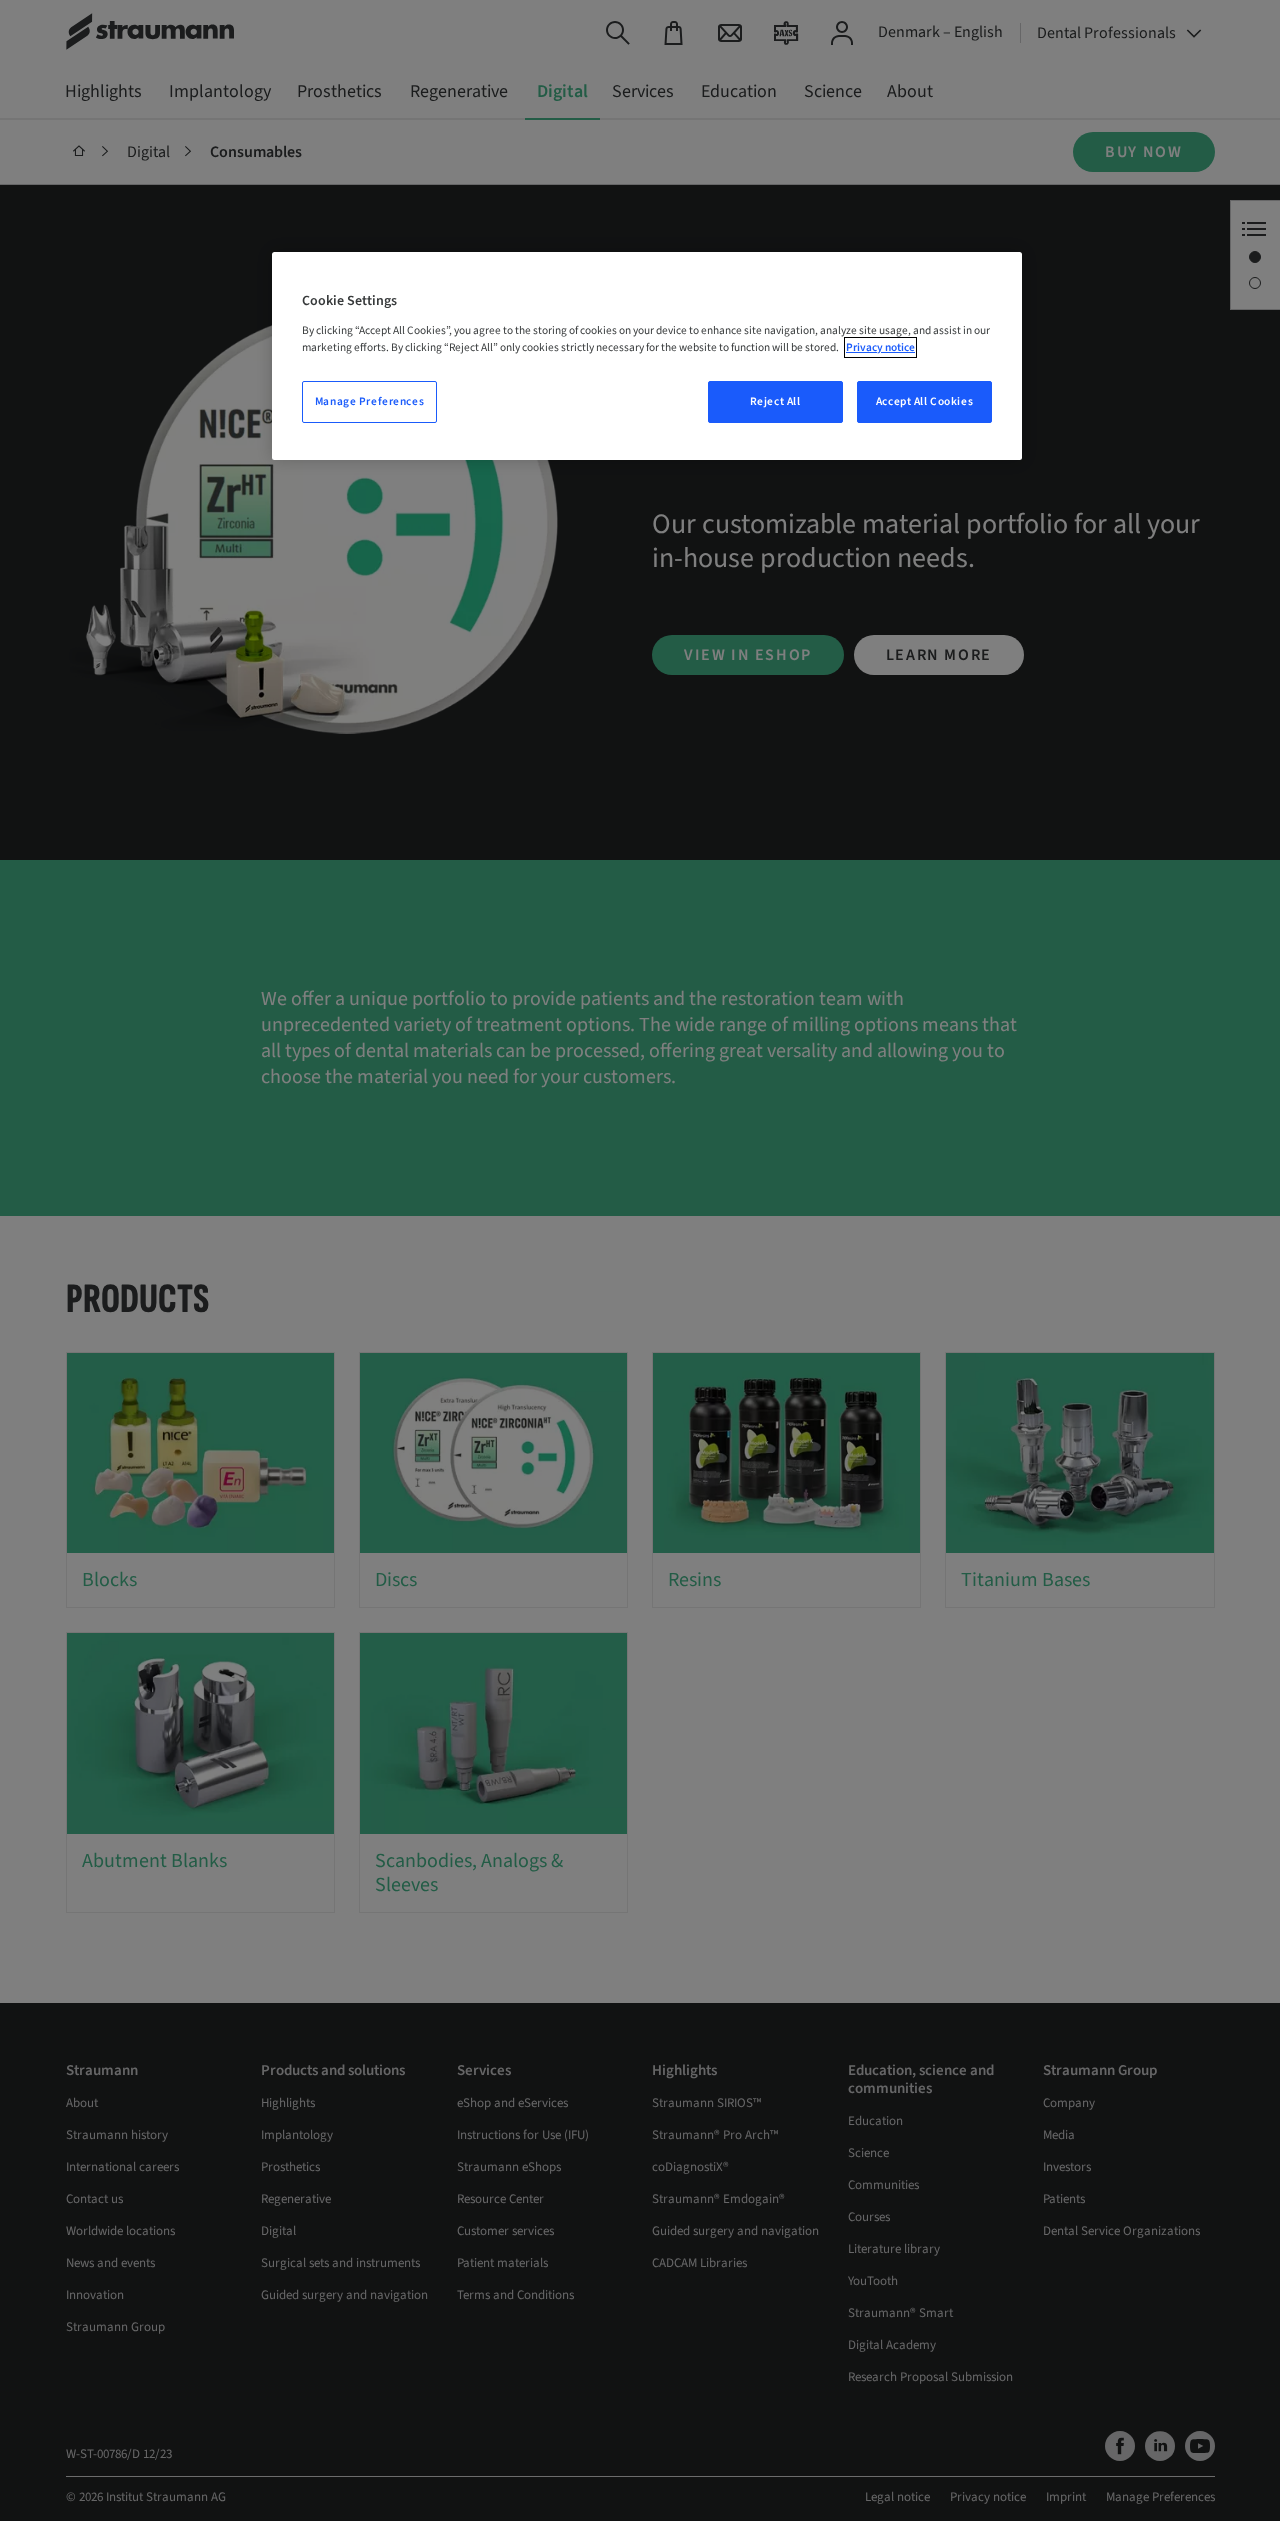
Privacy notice (880, 347)
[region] (647, 356)
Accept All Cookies (924, 401)
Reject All (775, 401)
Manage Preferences (369, 401)
